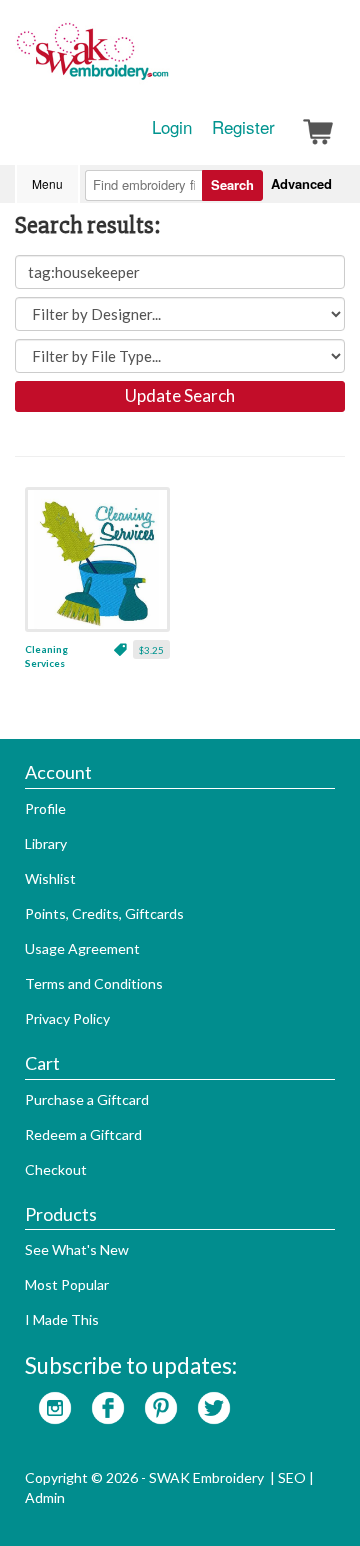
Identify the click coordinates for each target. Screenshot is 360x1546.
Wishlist (50, 878)
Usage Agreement (82, 948)
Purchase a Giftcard (87, 1099)
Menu (47, 183)
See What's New (77, 1249)
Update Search (180, 395)
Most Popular (67, 1284)
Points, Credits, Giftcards (104, 913)
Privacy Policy (67, 1018)
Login (172, 127)
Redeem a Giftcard (83, 1134)
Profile (45, 808)
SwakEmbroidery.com (165, 60)
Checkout (56, 1169)
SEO (292, 1477)
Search (232, 184)
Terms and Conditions (94, 983)
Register (243, 127)
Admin (45, 1497)
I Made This (62, 1319)
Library (46, 843)
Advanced (301, 183)
